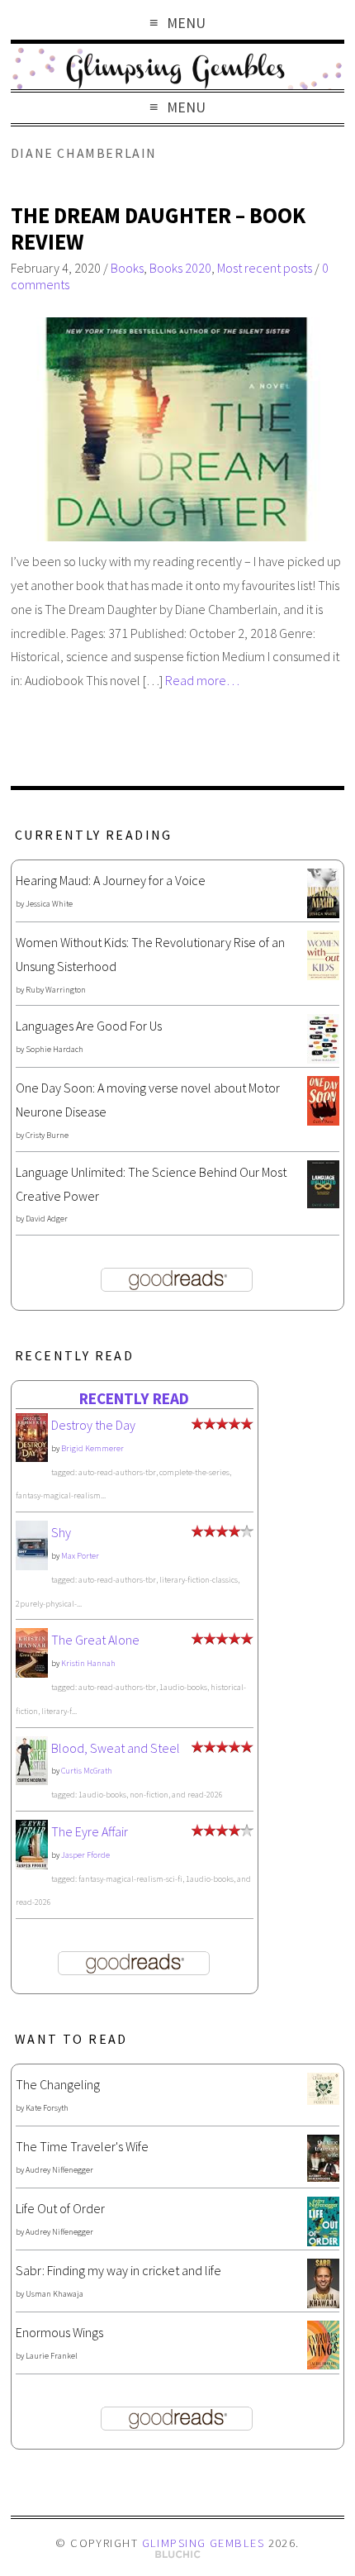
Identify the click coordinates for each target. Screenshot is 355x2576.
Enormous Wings (59, 2332)
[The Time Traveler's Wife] (323, 2177)
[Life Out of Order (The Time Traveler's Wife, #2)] (323, 2241)
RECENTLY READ (134, 1398)
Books (127, 268)
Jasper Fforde (85, 1855)
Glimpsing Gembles (203, 2543)
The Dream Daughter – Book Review (158, 229)
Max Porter (80, 1556)
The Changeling (58, 2084)
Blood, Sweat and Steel (116, 1748)
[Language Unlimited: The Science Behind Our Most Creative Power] (323, 1203)
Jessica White (49, 904)
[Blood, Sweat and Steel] (32, 1780)
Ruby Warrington (56, 990)
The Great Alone (95, 1640)
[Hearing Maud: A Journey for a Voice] (323, 913)
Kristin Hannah (88, 1663)
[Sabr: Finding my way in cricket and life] (323, 2303)
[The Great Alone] (32, 1673)
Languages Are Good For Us (89, 1026)
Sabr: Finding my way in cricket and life (118, 2270)
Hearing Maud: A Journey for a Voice (111, 880)
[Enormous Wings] (323, 2364)
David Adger (47, 1219)
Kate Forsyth (47, 2108)
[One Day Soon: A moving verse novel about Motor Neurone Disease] (323, 1121)
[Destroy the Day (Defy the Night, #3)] (32, 1457)
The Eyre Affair (90, 1831)
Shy (61, 1532)
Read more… (202, 680)
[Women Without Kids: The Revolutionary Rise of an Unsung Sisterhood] (323, 975)
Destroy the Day (93, 1425)
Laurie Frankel (52, 2356)
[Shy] (32, 1566)
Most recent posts (265, 268)
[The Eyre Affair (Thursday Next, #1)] (32, 1864)
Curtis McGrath (87, 1771)
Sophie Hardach (54, 1049)
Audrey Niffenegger (59, 2170)
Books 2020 (180, 268)
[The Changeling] (323, 2100)
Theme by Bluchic (178, 2555)
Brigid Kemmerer (92, 1448)
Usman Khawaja (54, 2294)
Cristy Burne (47, 1135)
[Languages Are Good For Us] (323, 1059)
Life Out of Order (60, 2208)
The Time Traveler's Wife (82, 2146)
